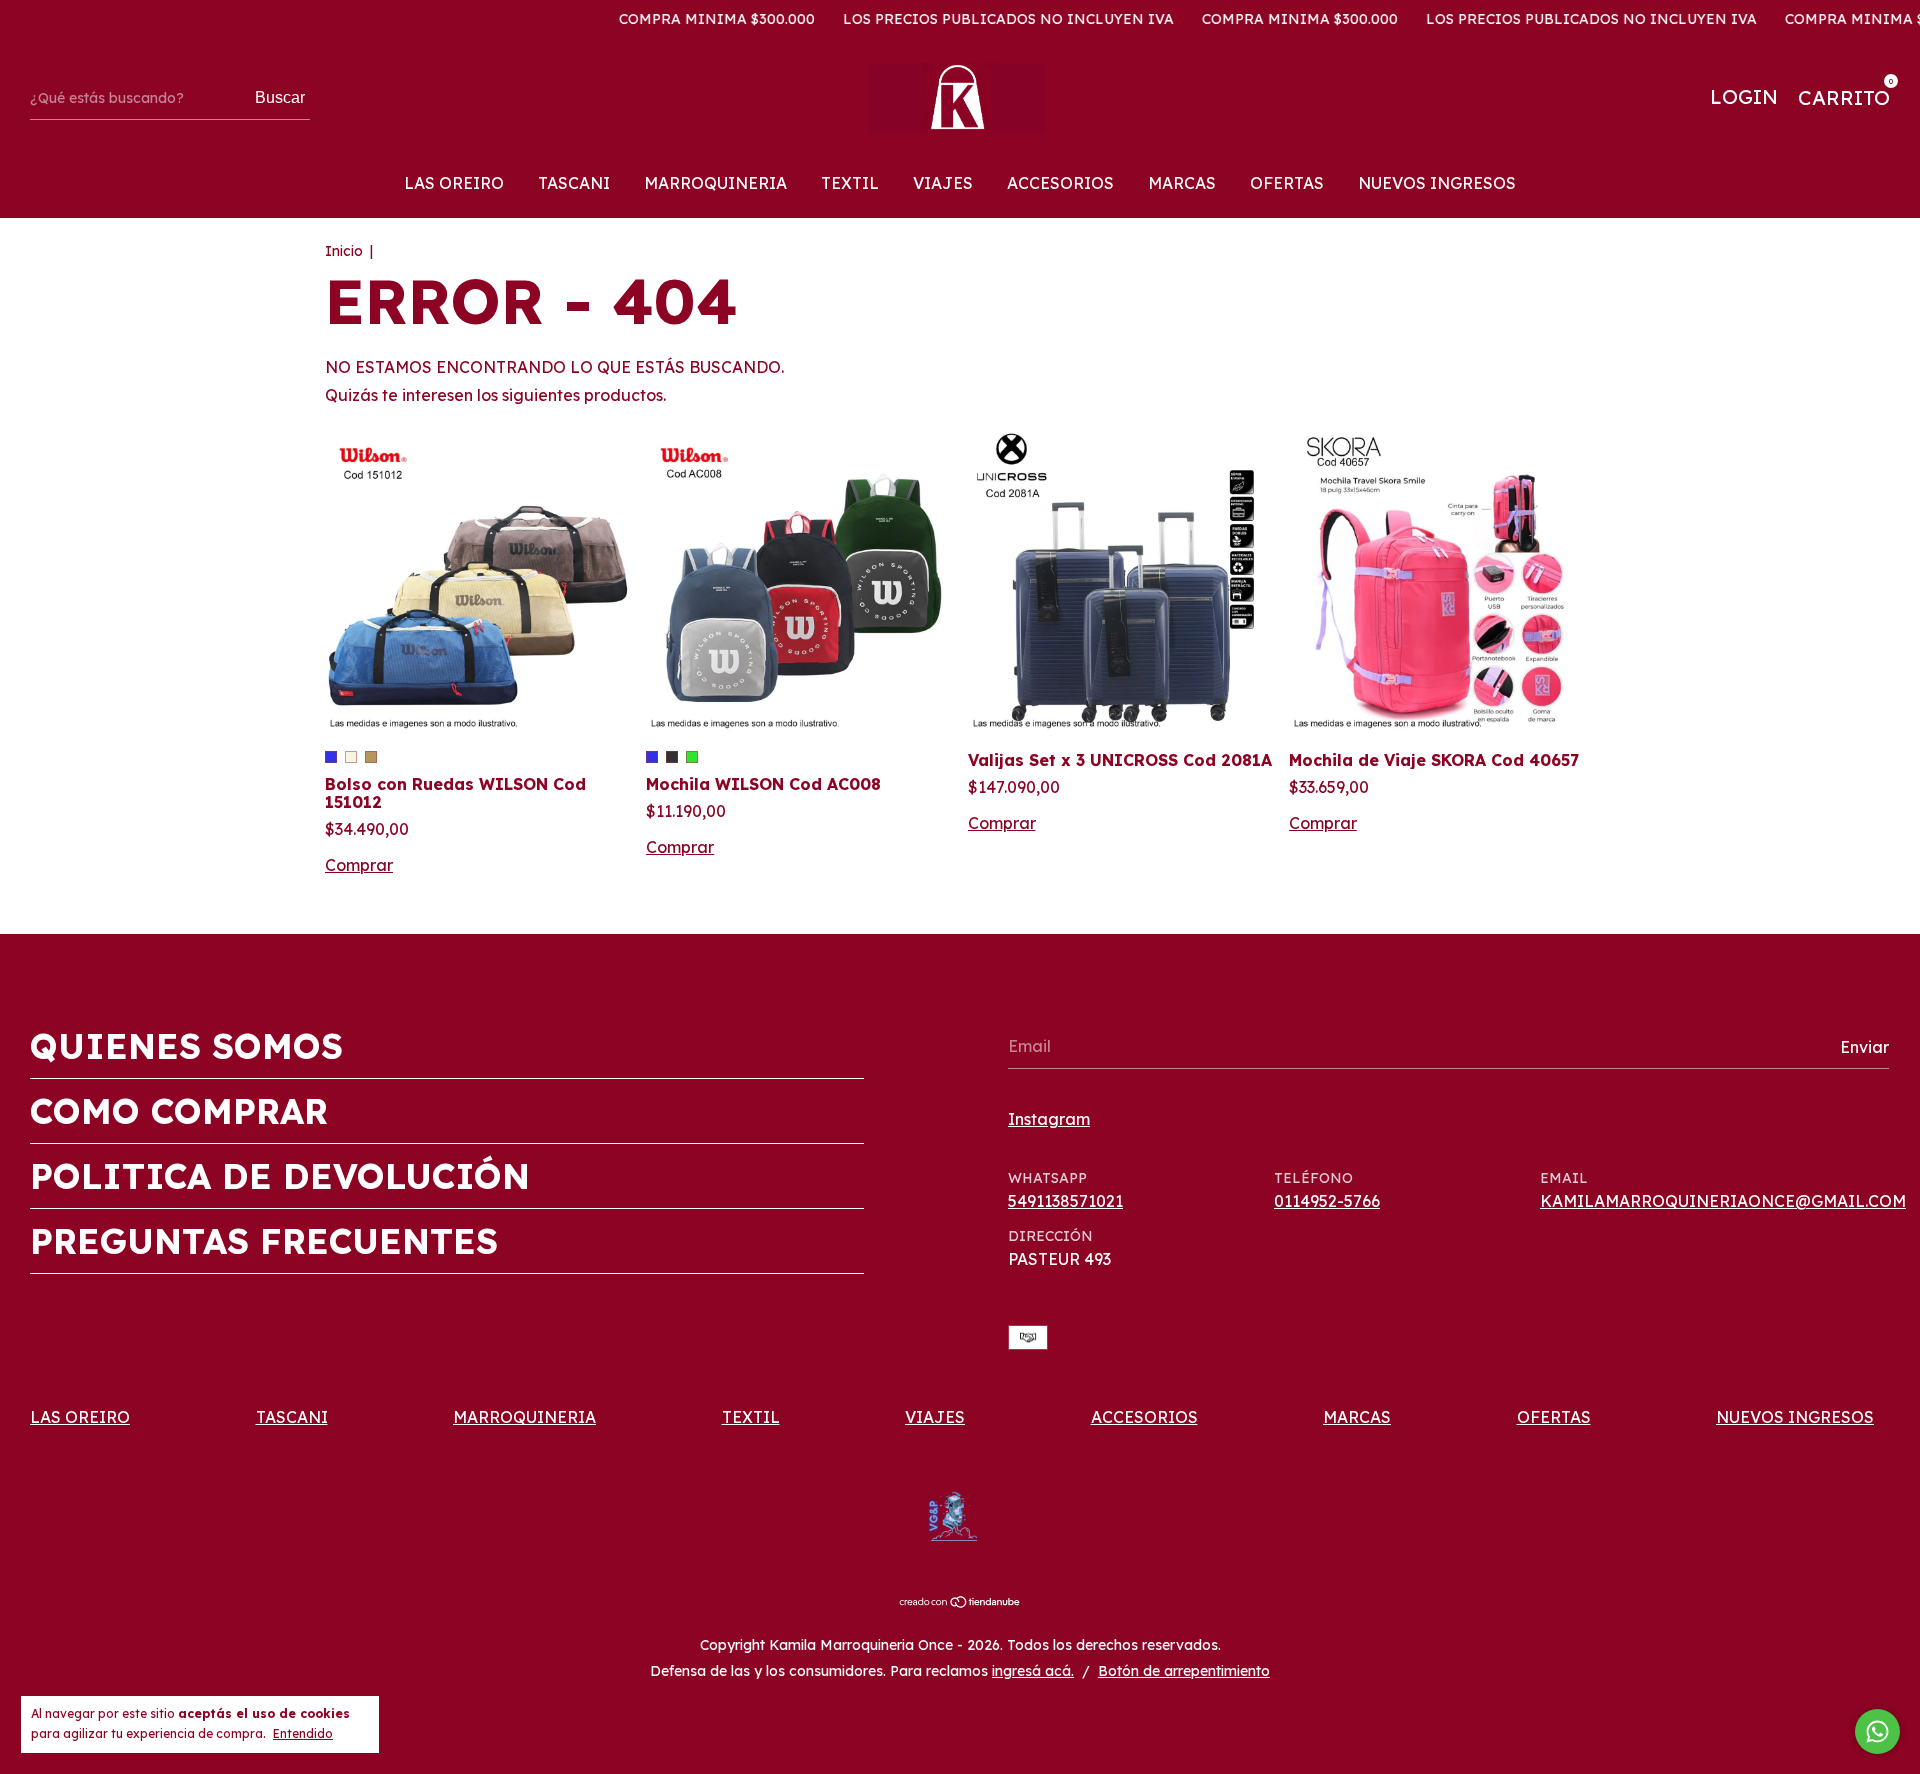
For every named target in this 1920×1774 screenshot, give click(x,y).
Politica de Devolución (280, 1176)
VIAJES (943, 183)
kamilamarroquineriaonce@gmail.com (1723, 1201)
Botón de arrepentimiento (1184, 1671)
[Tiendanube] (960, 1603)
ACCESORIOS (1060, 183)
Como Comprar (179, 1111)
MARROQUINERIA (715, 183)
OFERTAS (1287, 183)
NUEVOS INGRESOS (1437, 183)
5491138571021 (1065, 1201)
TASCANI (574, 183)
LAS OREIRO (454, 183)
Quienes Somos (186, 1046)
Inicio (344, 251)
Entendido (303, 1733)
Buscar (280, 97)
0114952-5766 (1327, 1201)
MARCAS (1182, 183)
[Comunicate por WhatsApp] (1877, 1731)
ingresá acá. (1033, 1671)
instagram (1049, 1119)
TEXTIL (850, 183)
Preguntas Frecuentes (264, 1241)
